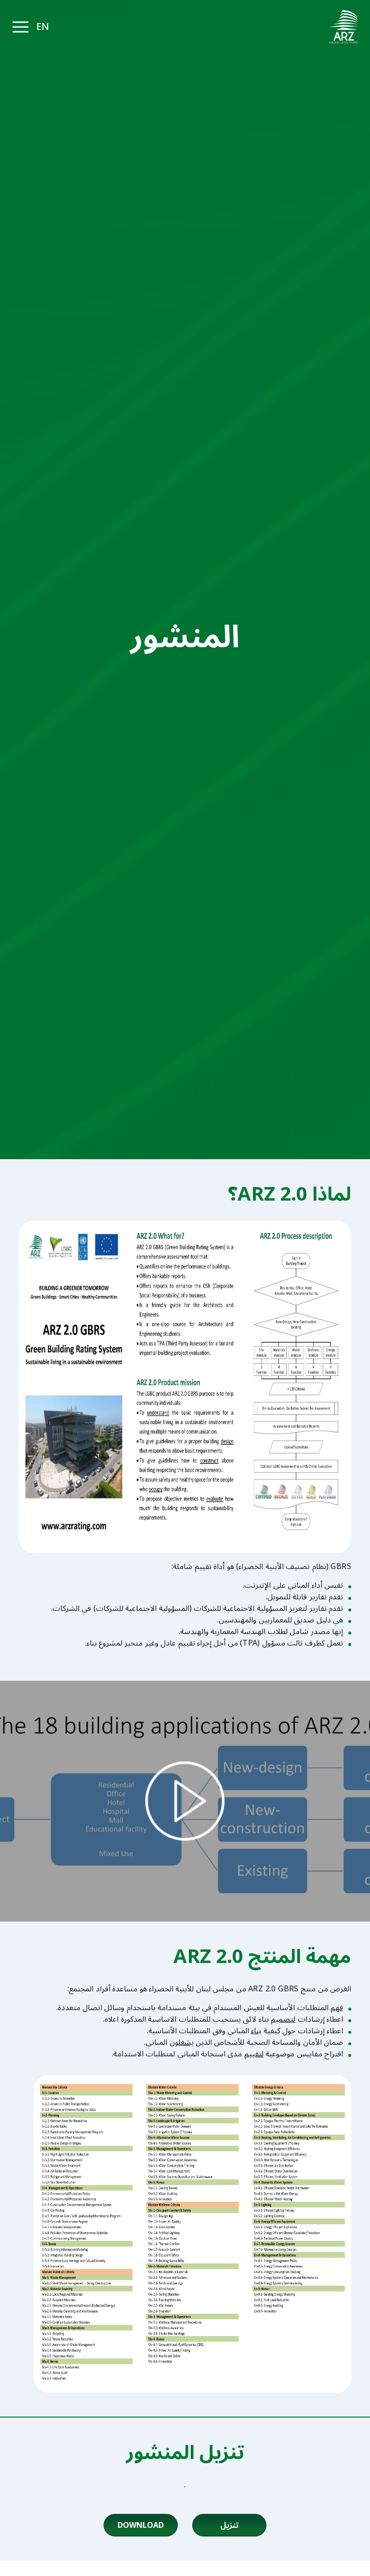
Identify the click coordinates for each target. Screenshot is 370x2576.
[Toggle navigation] (20, 27)
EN (43, 27)
